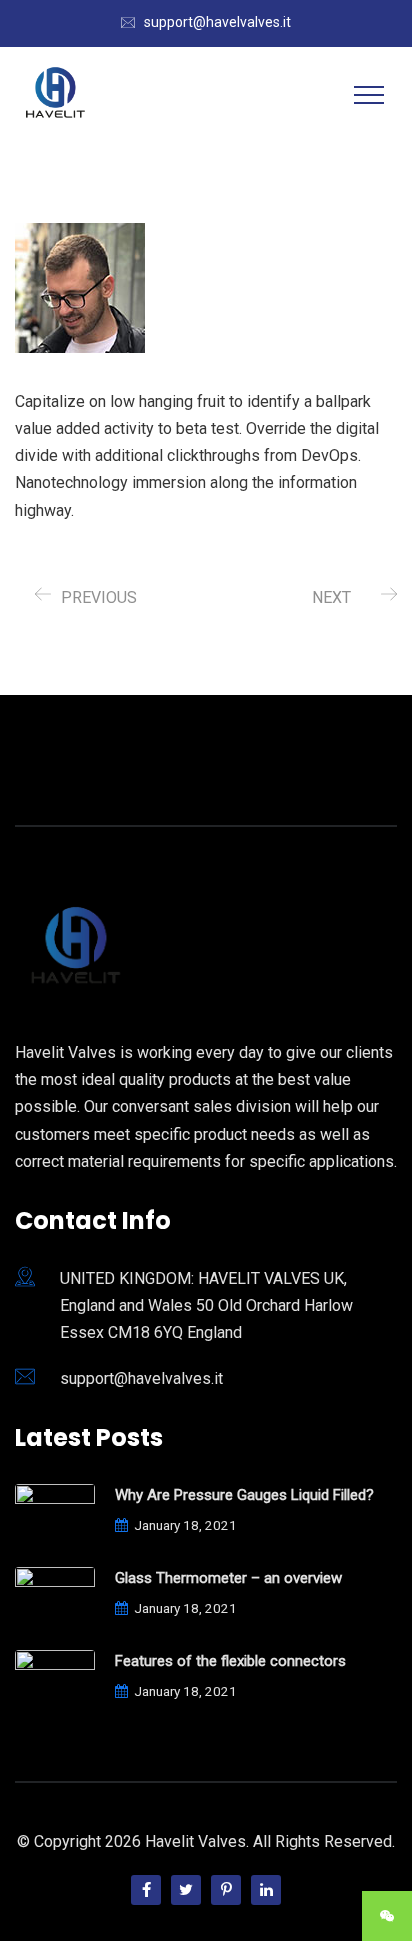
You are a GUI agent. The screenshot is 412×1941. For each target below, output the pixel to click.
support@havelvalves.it (217, 22)
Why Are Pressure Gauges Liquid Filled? (244, 1495)
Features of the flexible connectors (230, 1661)
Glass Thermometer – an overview (228, 1578)
